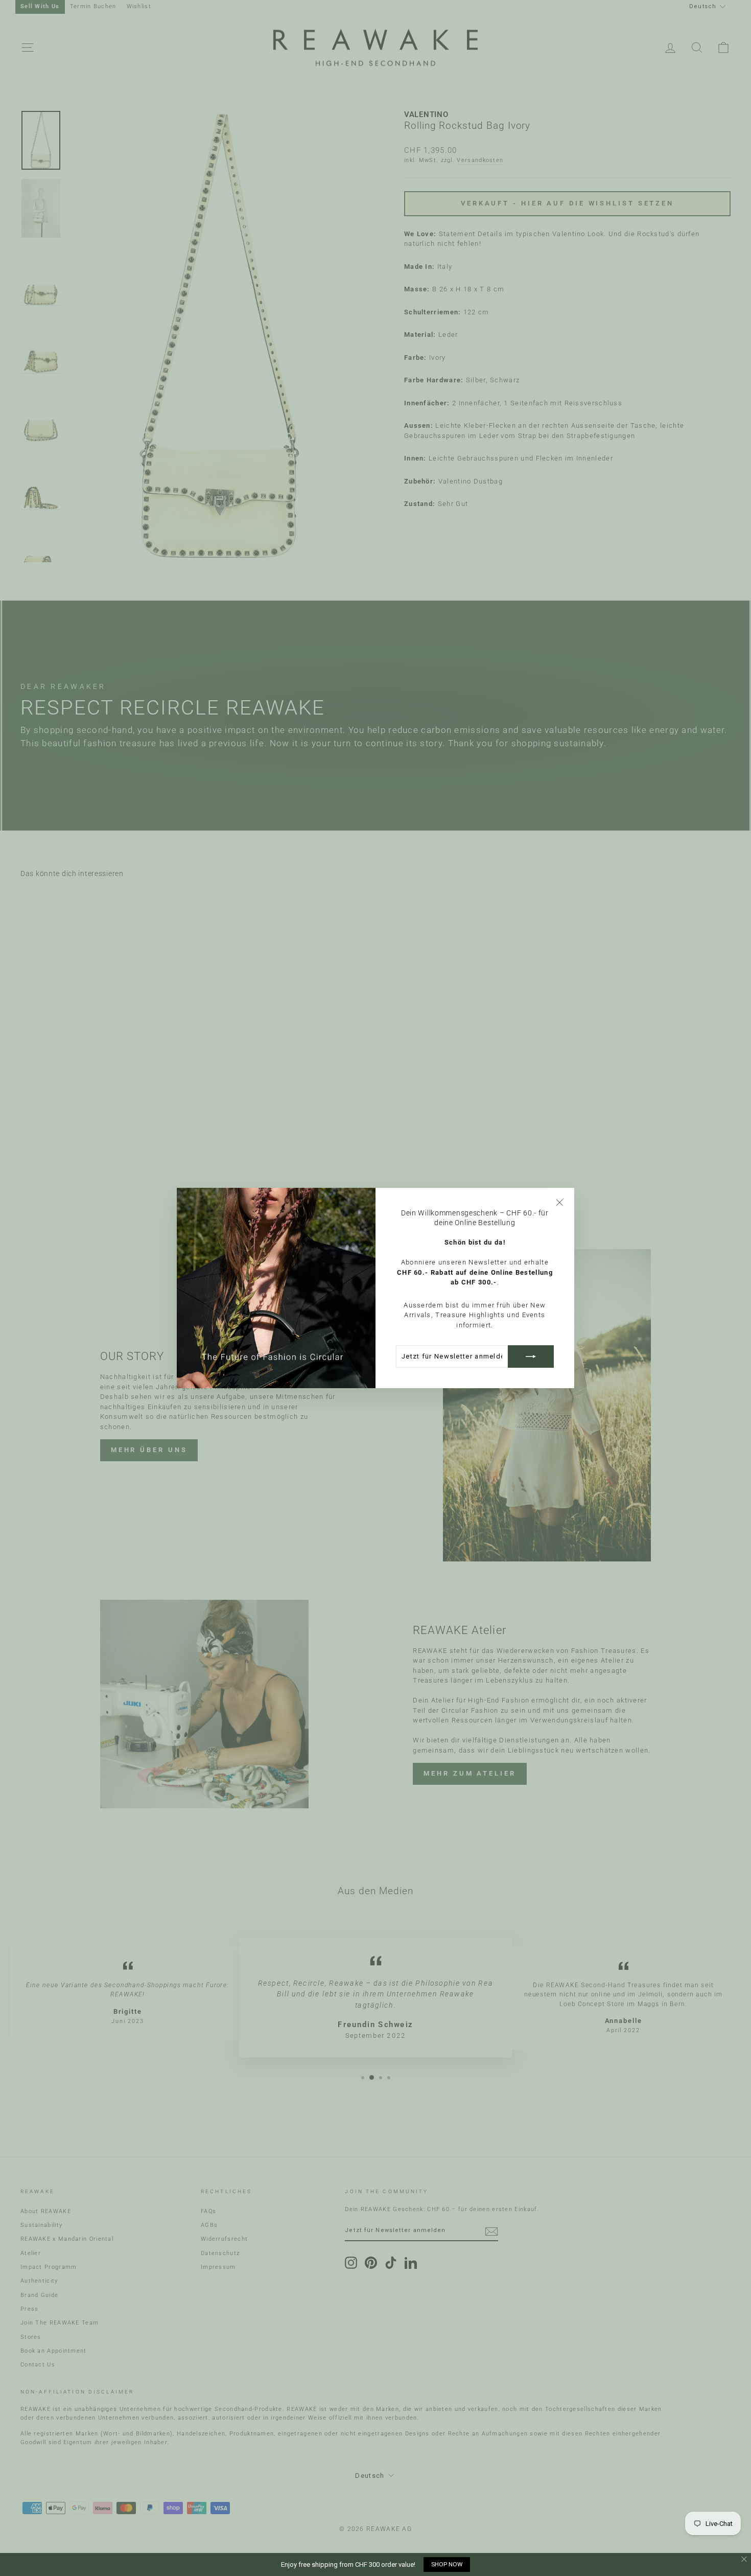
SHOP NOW (447, 2564)
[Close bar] (745, 2559)
